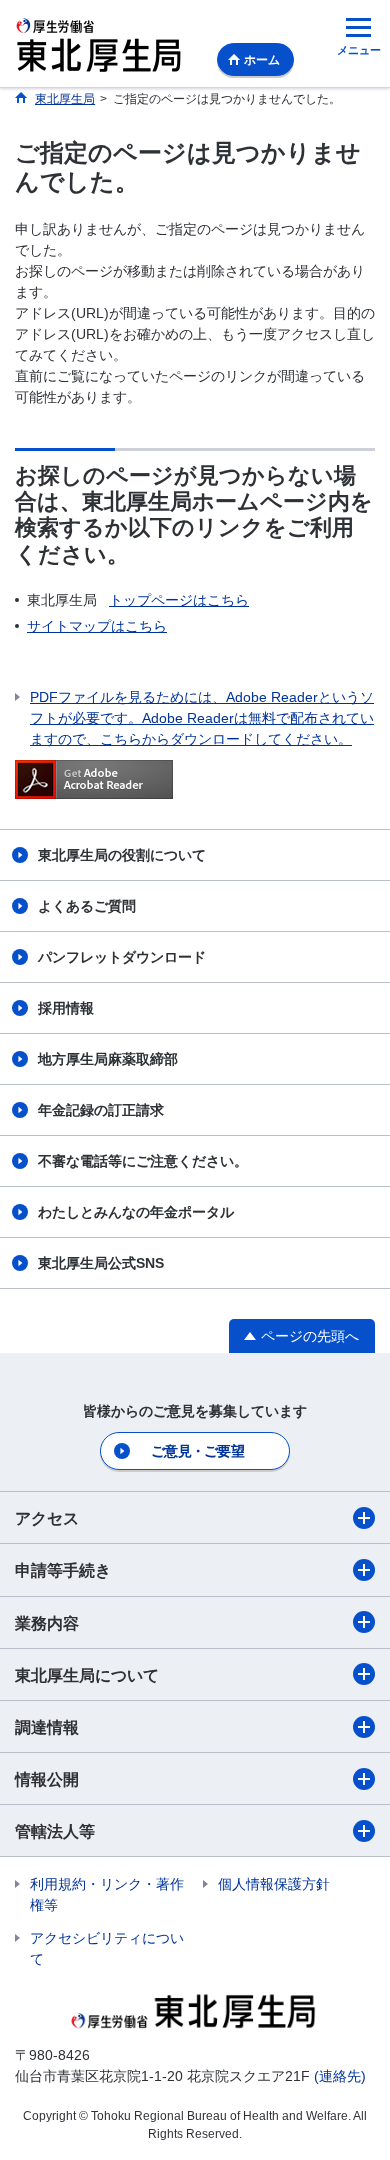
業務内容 (47, 1623)
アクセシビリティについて (107, 1948)
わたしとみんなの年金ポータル (136, 1212)
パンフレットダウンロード (122, 957)
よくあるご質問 (87, 906)
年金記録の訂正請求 (101, 1110)
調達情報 (47, 1727)
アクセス (47, 1518)
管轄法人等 (55, 1831)
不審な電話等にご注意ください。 (143, 1161)
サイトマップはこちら (97, 626)
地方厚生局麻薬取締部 (108, 1059)
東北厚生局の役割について (122, 855)
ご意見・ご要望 (197, 1451)
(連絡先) (340, 2076)
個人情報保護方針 (274, 1884)
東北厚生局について (87, 1675)
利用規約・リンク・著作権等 (107, 1894)
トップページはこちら (179, 600)
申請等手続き (63, 1570)
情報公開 (47, 1779)
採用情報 (66, 1008)
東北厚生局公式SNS (101, 1263)
